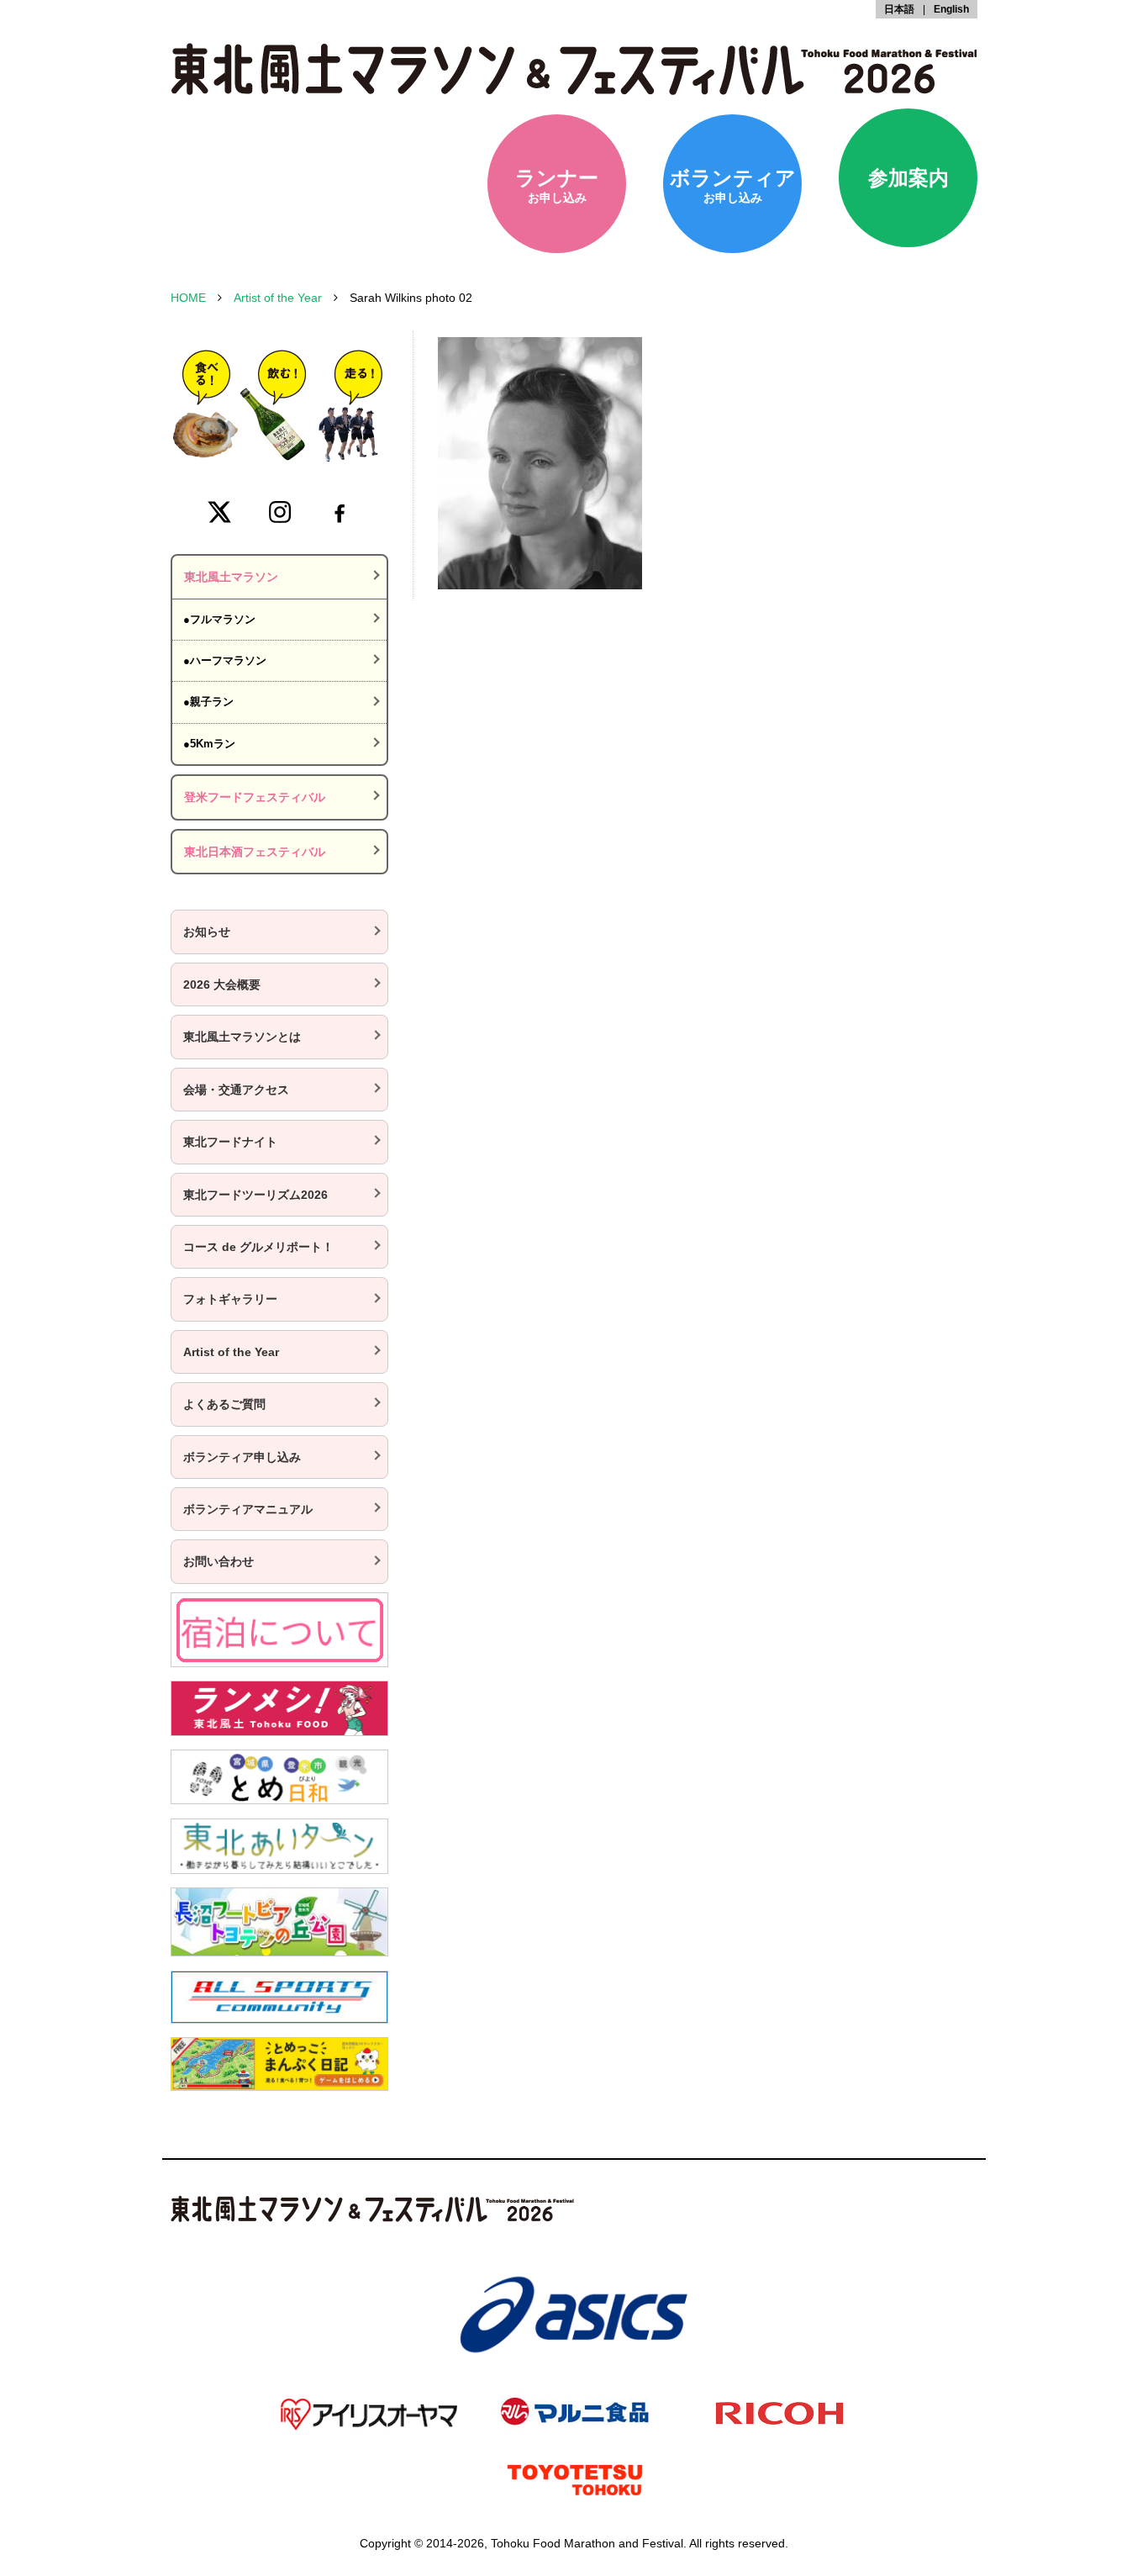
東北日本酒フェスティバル (255, 852)
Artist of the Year (278, 298)
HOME (188, 298)
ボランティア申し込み (242, 1457)
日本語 (899, 9)
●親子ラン (208, 702)
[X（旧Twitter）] (219, 512)
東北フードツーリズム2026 (255, 1195)
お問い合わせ (219, 1561)
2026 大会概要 (222, 984)
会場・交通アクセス (236, 1090)
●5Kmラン (209, 744)
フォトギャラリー (230, 1299)
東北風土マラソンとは (242, 1037)
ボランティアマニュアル (248, 1509)
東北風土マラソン (231, 577)
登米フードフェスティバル (255, 797)
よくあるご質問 (224, 1404)
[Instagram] (280, 512)
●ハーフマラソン (225, 660)
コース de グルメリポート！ (258, 1247)
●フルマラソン (219, 619)
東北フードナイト (230, 1142)
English (951, 9)
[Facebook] (340, 512)
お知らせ (207, 932)
